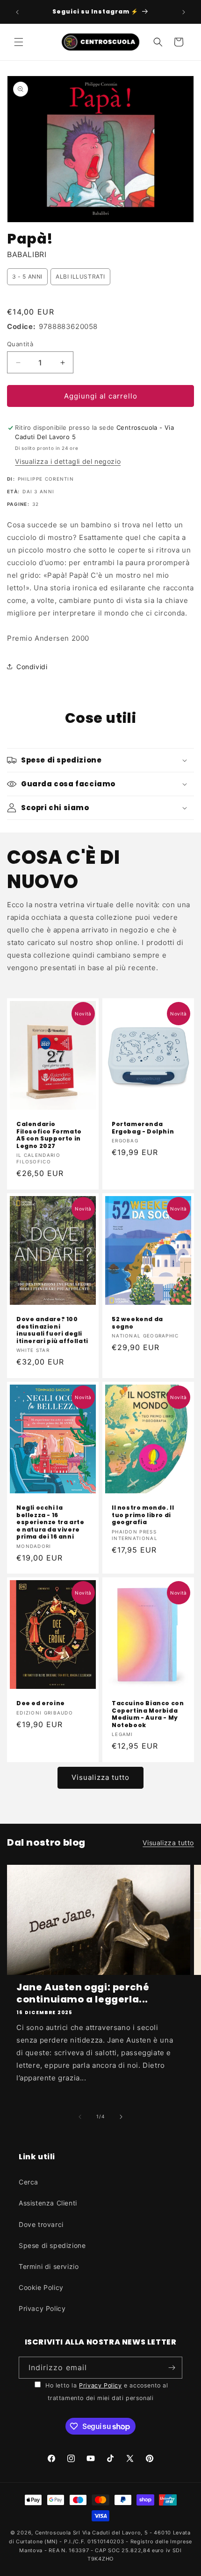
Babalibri (27, 254)
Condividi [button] (32, 667)
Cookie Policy (41, 2287)
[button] (19, 42)
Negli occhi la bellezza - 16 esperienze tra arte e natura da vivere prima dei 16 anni (50, 1522)
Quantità (20, 344)
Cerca (29, 2182)
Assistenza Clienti (48, 2203)
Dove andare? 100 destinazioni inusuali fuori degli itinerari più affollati (52, 1330)
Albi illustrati (80, 276)
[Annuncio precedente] (17, 12)
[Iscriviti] (172, 2368)
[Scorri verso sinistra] (80, 2117)
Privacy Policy (42, 2308)
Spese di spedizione (52, 2245)
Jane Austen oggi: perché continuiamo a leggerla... (83, 1993)
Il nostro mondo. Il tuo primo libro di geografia (143, 1515)
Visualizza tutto (100, 1777)
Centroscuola (53, 2533)
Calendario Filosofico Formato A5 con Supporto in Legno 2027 (49, 1135)
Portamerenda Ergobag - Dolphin (143, 1128)
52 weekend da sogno (137, 1323)
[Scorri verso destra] (121, 2117)
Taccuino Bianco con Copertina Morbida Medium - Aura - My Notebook (148, 1714)
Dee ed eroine (41, 1703)
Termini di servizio (49, 2266)
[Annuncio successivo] (184, 12)
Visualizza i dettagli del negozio (68, 461)
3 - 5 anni (27, 276)
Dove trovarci (41, 2224)
